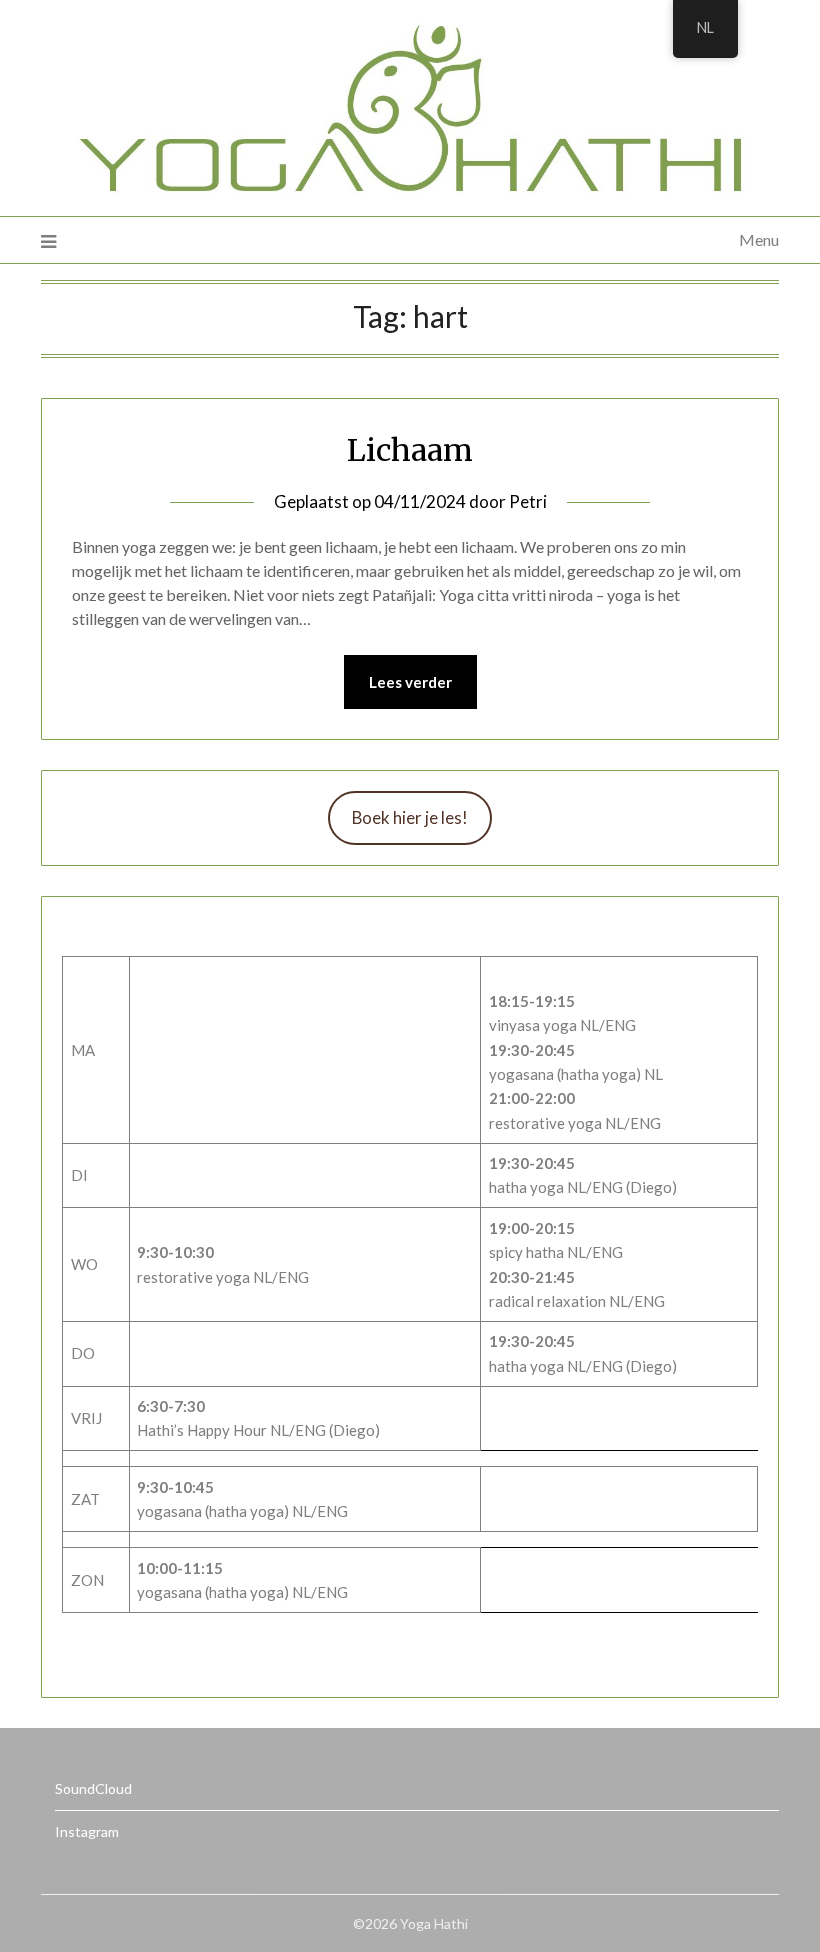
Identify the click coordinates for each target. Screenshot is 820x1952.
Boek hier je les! (410, 817)
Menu (759, 239)
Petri (528, 501)
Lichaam (410, 450)
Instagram (87, 1831)
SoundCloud (93, 1788)
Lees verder (410, 682)
